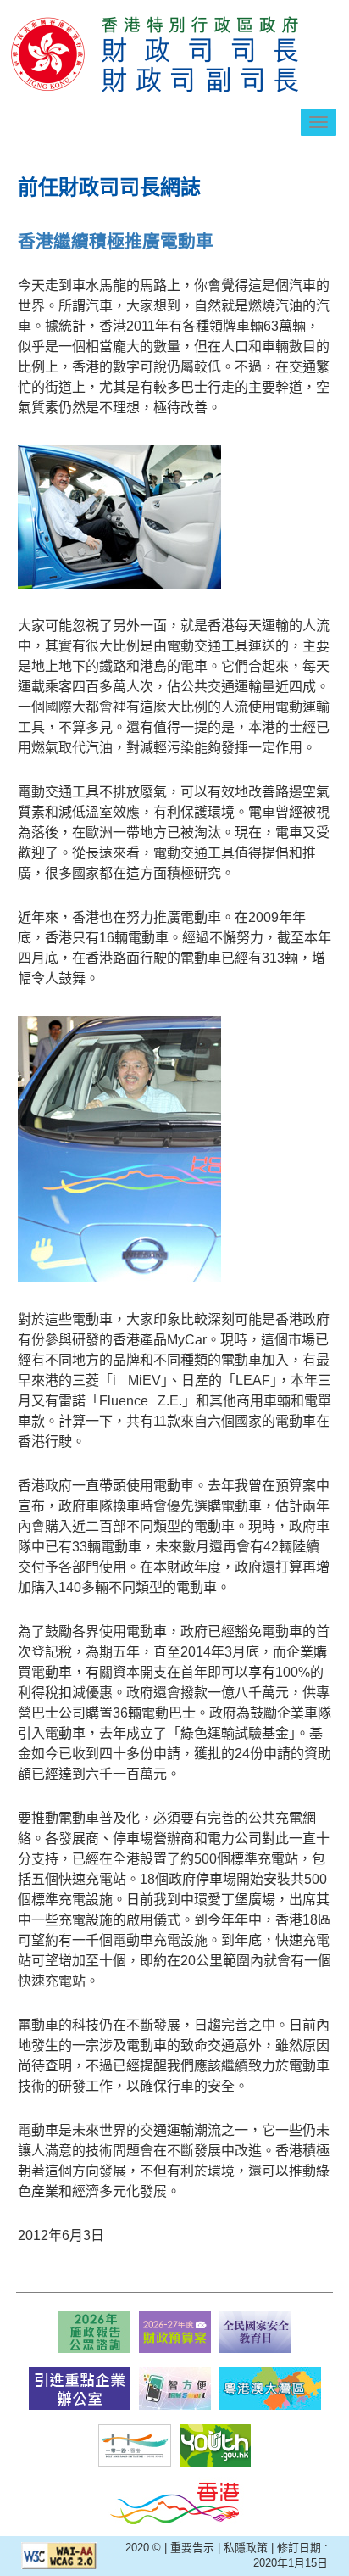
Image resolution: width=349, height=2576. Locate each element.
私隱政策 (246, 2548)
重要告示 (192, 2548)
